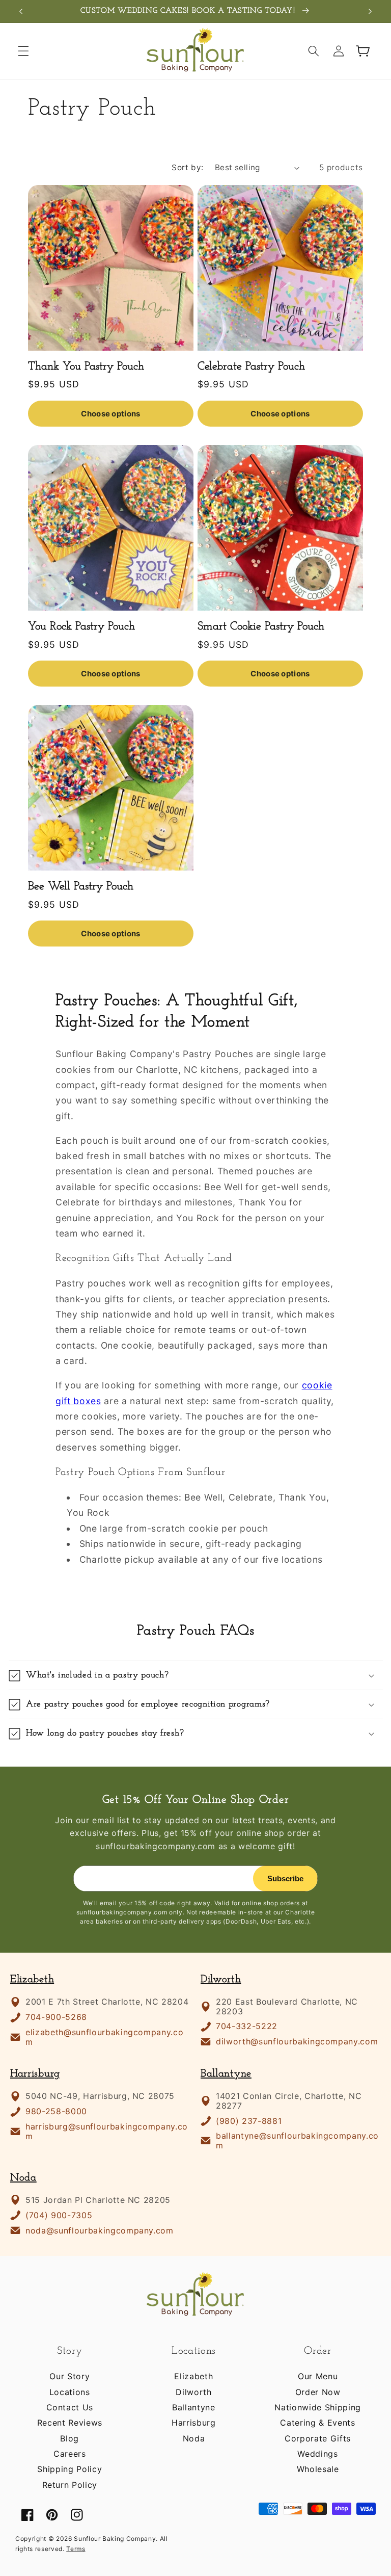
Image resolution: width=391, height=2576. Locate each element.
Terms (76, 2549)
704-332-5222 (247, 2026)
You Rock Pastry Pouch (81, 627)
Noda (23, 2178)
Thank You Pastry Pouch (86, 367)
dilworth (193, 2392)
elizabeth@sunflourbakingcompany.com (104, 2037)
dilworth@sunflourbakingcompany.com (297, 2042)
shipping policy (69, 2469)
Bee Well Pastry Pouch (81, 887)
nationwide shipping (318, 2407)
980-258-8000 (56, 2111)
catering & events (317, 2423)
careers (70, 2454)
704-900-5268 (56, 2017)
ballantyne (194, 2407)
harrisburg (194, 2423)
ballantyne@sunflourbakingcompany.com (297, 2141)
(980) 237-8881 (249, 2121)
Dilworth (221, 1979)
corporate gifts (318, 2438)
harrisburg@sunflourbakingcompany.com (107, 2132)
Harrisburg (35, 2074)
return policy (70, 2485)
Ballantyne (226, 2074)
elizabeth (193, 2376)
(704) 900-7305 (59, 2215)
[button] (23, 51)
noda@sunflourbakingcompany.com (100, 2231)
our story (69, 2376)
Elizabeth (32, 1979)
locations (70, 2392)
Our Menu (318, 2376)
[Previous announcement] (21, 11)
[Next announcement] (370, 11)
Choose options (110, 414)
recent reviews (70, 2423)
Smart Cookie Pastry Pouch (261, 627)
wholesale (318, 2469)
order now (318, 2392)
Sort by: (188, 167)
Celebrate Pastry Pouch (251, 367)
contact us (70, 2407)
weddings (317, 2454)
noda (194, 2438)
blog (69, 2438)
